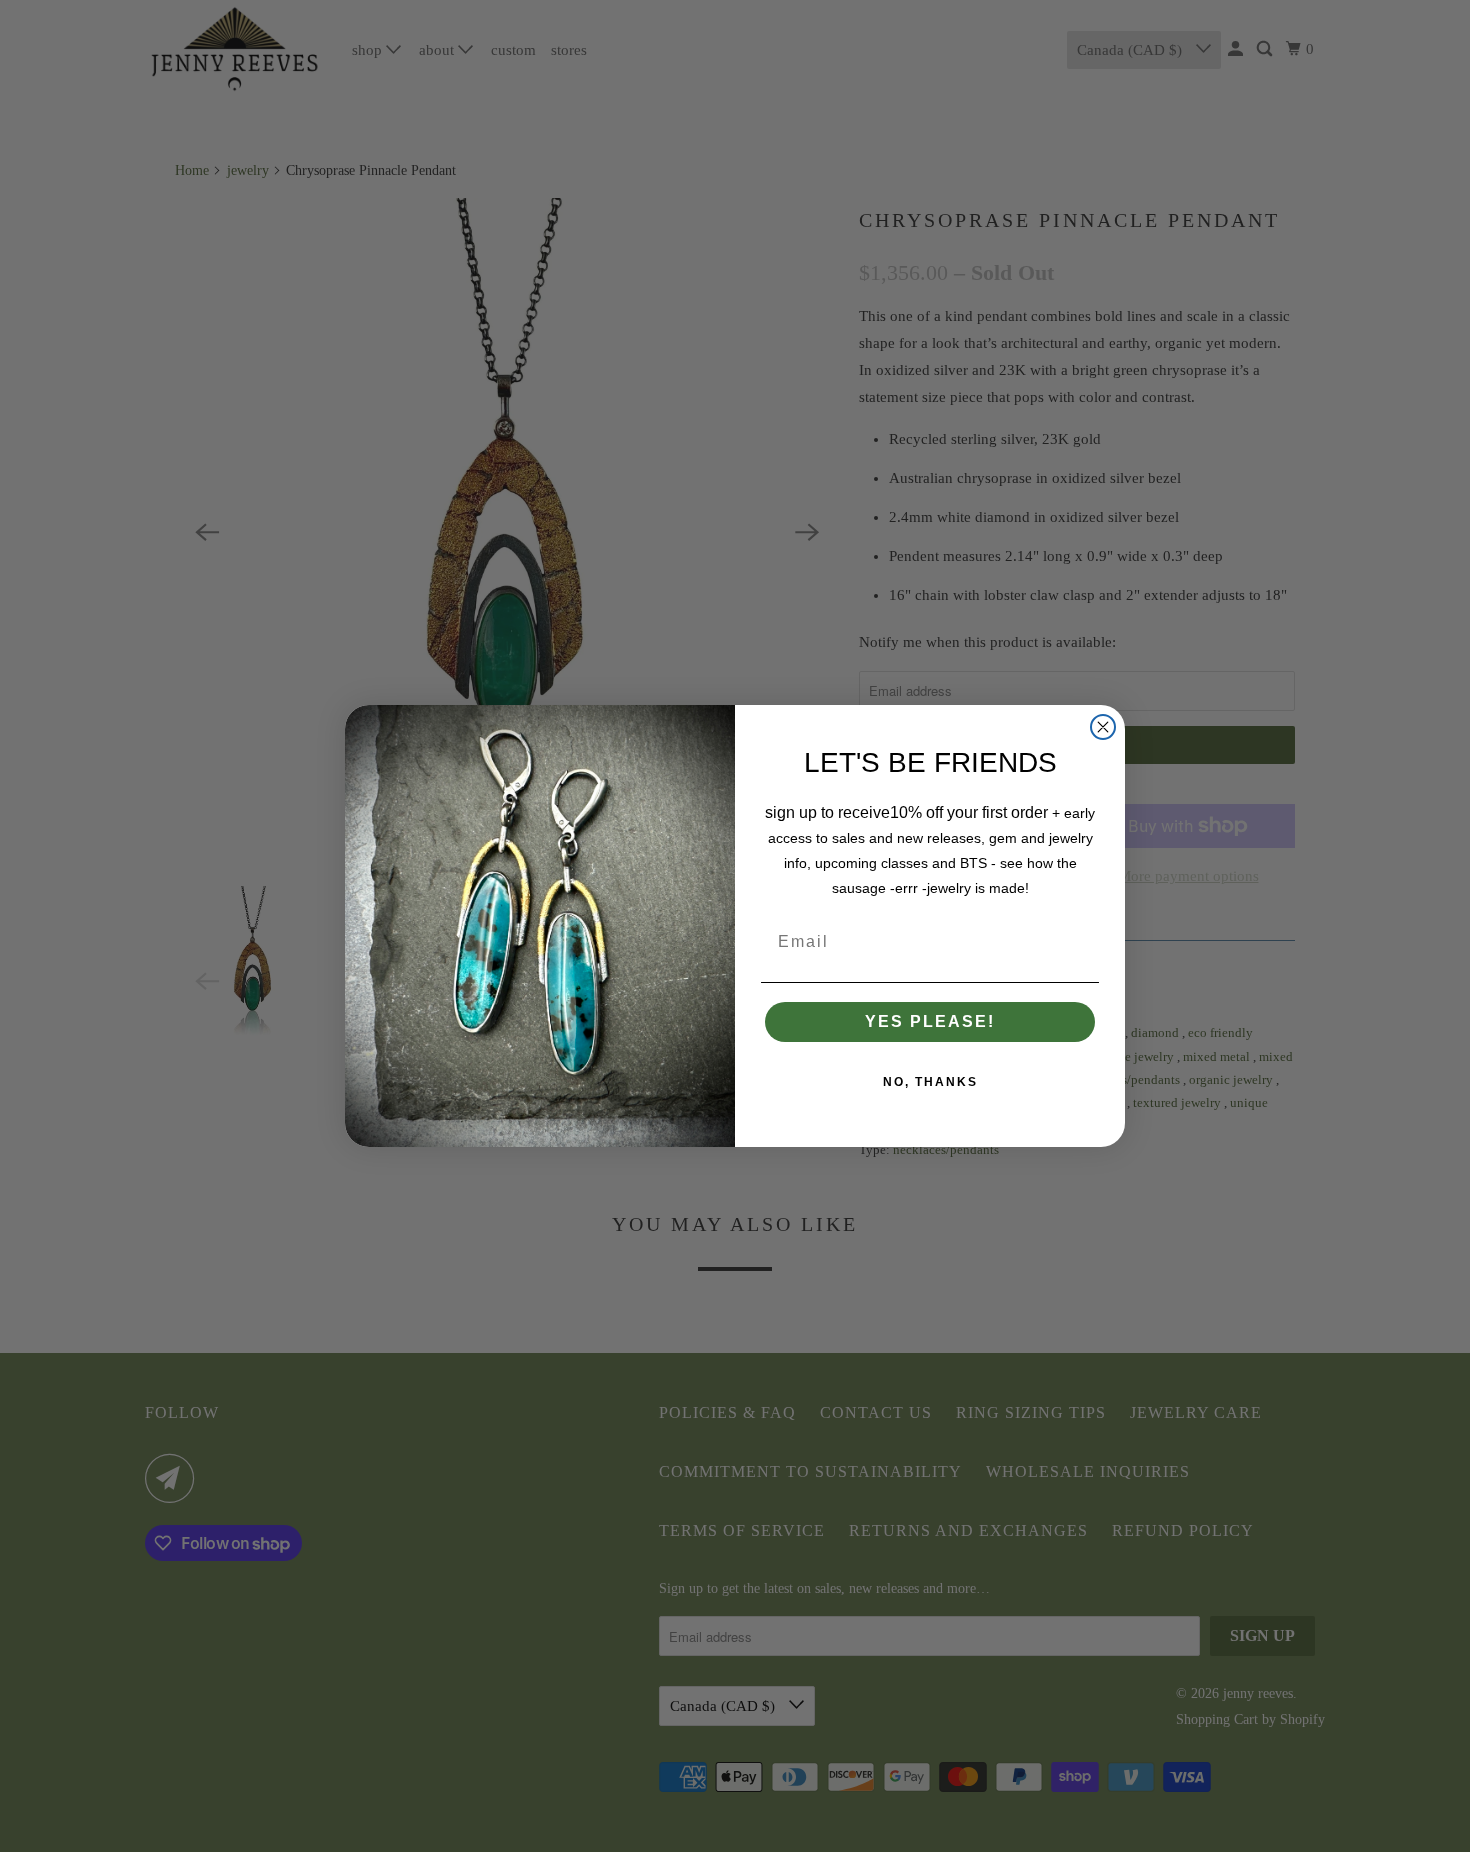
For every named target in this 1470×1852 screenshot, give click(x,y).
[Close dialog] (1103, 727)
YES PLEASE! (930, 1021)
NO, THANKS (930, 1082)
